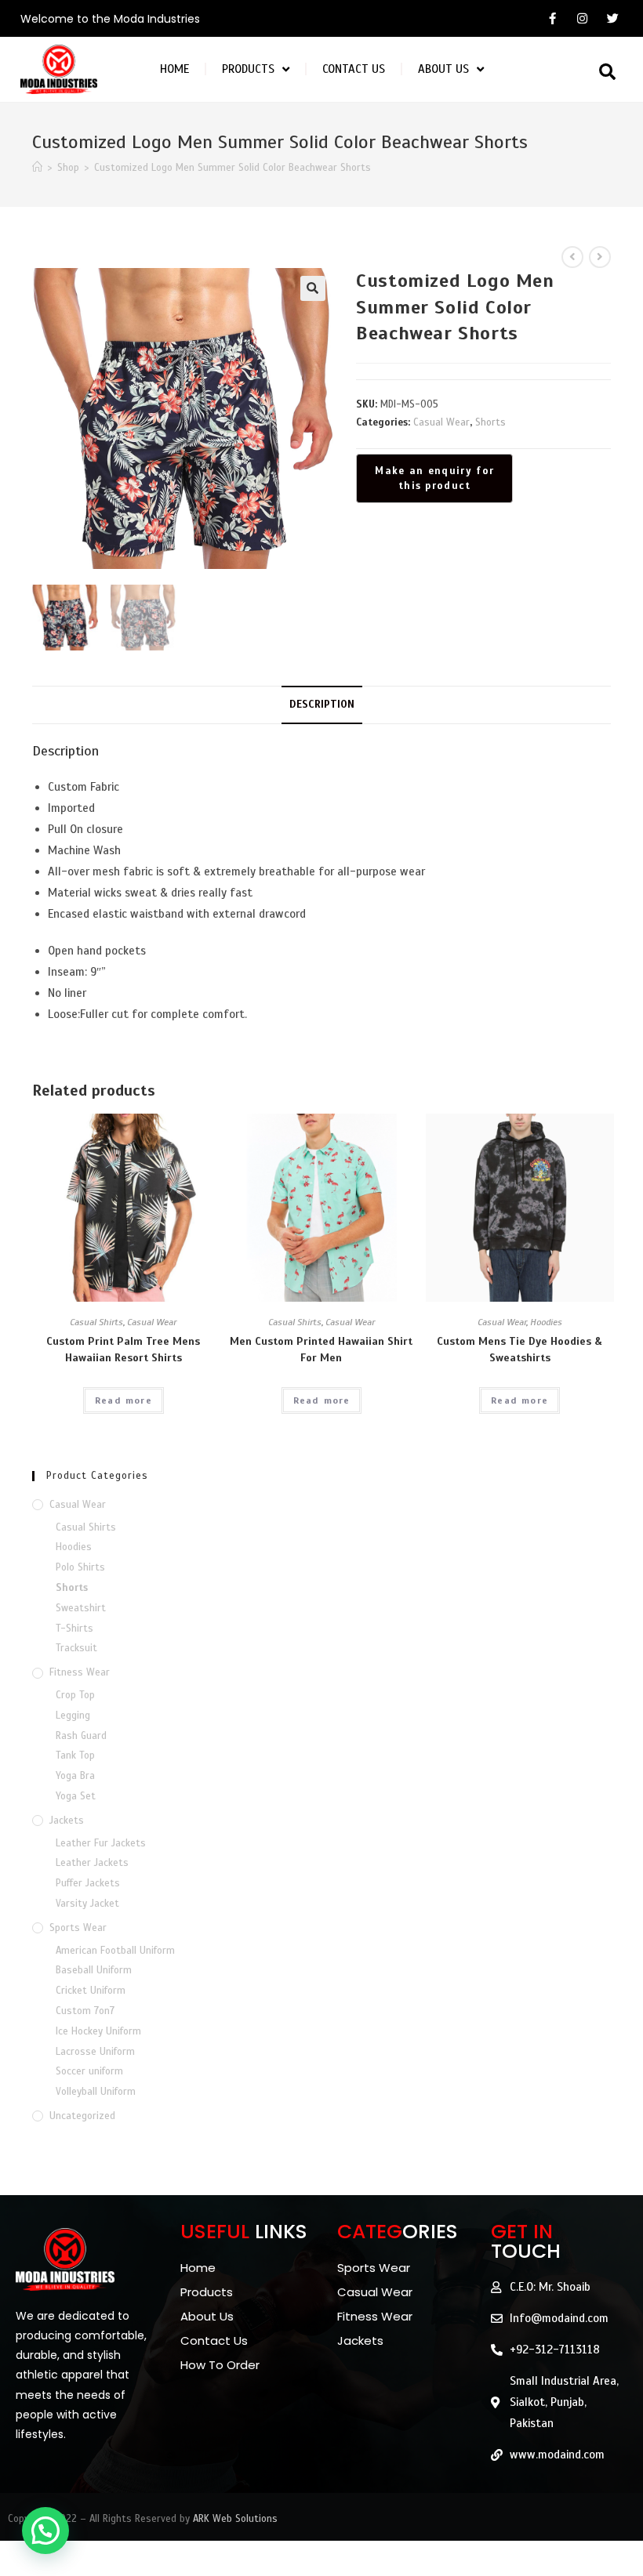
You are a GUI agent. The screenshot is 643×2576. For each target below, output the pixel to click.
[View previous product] (572, 257)
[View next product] (600, 257)
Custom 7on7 (85, 2011)
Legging (73, 1716)
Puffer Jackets (88, 1883)
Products (248, 69)
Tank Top (75, 1755)
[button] (607, 72)
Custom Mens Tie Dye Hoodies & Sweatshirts (519, 1350)
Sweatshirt (81, 1608)
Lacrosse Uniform (95, 2052)
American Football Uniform (115, 1951)
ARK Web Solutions (235, 2519)
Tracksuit (76, 1648)
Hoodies (546, 1322)
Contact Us (354, 69)
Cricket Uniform (91, 1991)
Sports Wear (78, 1928)
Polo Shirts (80, 1567)
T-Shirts (74, 1629)
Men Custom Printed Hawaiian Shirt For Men (321, 1350)
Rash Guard (81, 1736)
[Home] (37, 168)
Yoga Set (76, 1796)
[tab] (322, 705)
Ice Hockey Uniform (98, 2031)
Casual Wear (441, 422)
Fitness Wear (80, 1672)
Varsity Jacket (87, 1904)
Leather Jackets (92, 1863)
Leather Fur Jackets (101, 1843)
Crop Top (75, 1695)
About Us (443, 69)
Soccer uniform (89, 2071)
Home (174, 69)
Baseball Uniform (94, 1970)
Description (322, 704)
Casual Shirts (96, 1322)
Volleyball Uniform (96, 2092)
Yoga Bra (75, 1776)
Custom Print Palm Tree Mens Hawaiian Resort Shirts (123, 1350)
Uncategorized (82, 2116)
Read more (124, 1400)
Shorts (490, 422)
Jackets (67, 1821)
